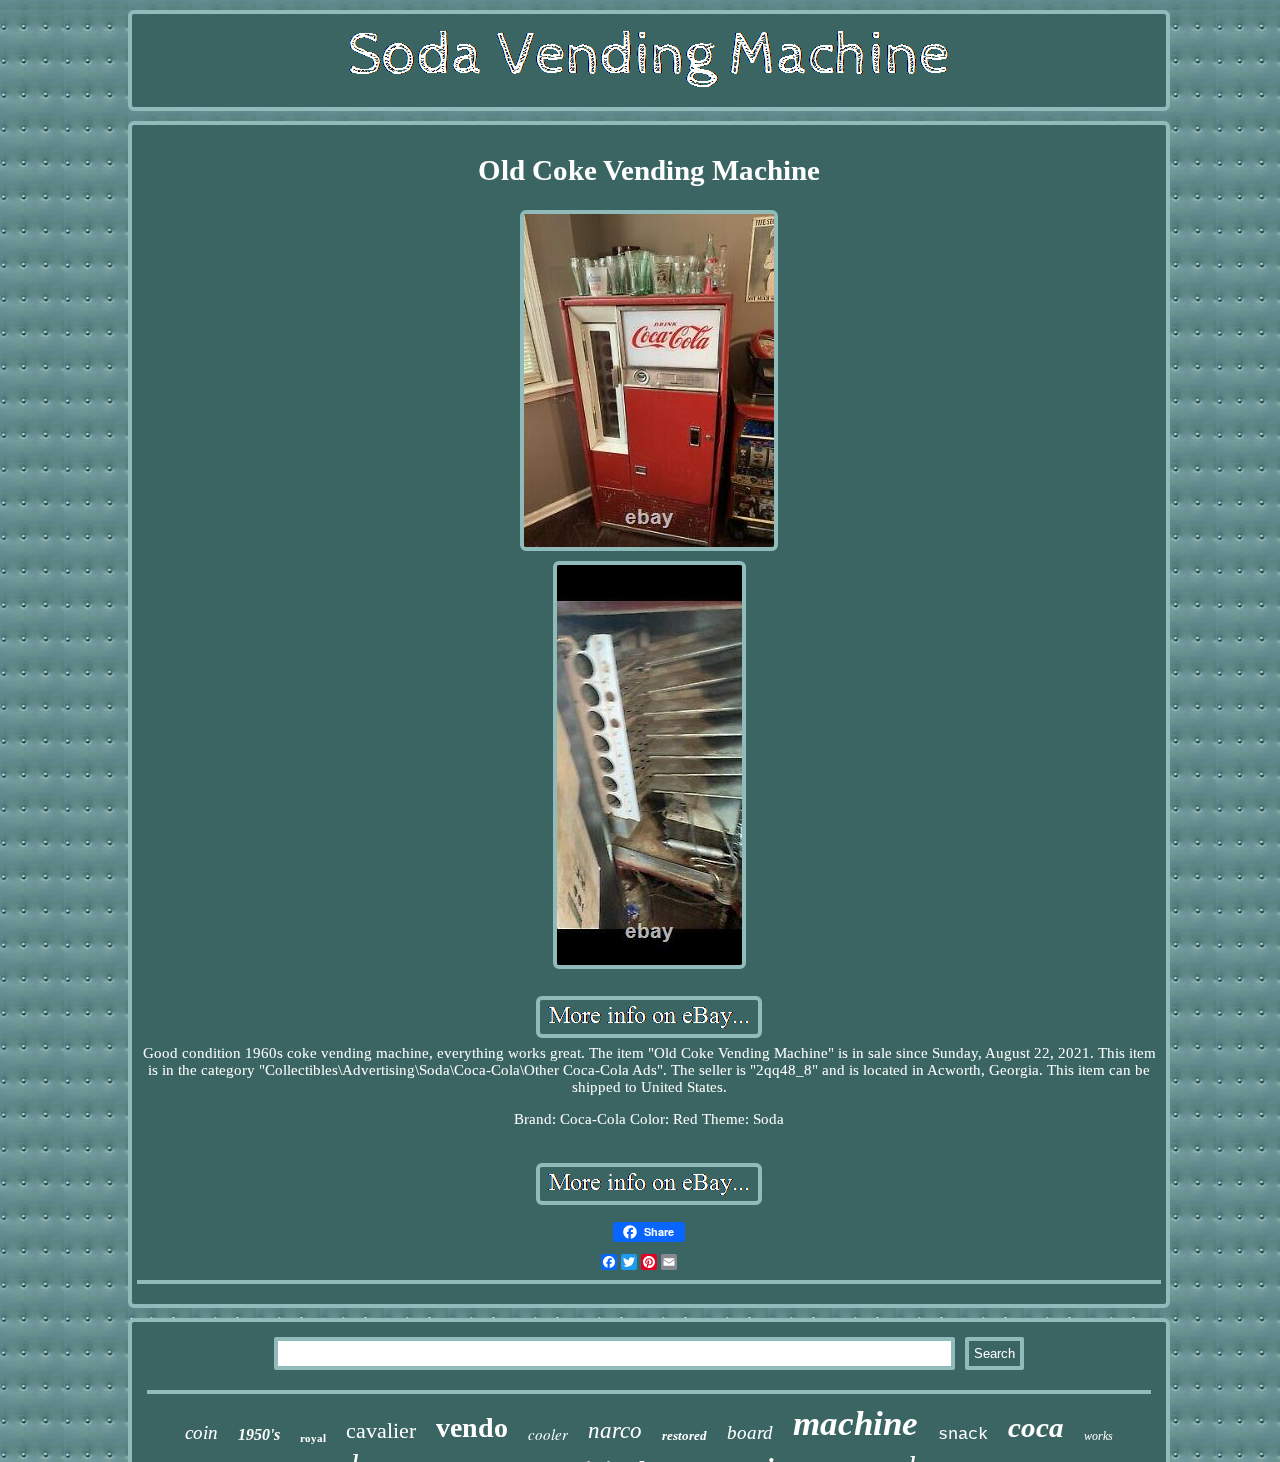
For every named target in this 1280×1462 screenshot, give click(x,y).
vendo (472, 1427)
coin (201, 1432)
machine (855, 1423)
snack (963, 1434)
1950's (259, 1434)
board (750, 1432)
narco (615, 1430)
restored (684, 1435)
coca (1036, 1427)
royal (313, 1438)
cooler (548, 1434)
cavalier (381, 1430)
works (1098, 1436)
